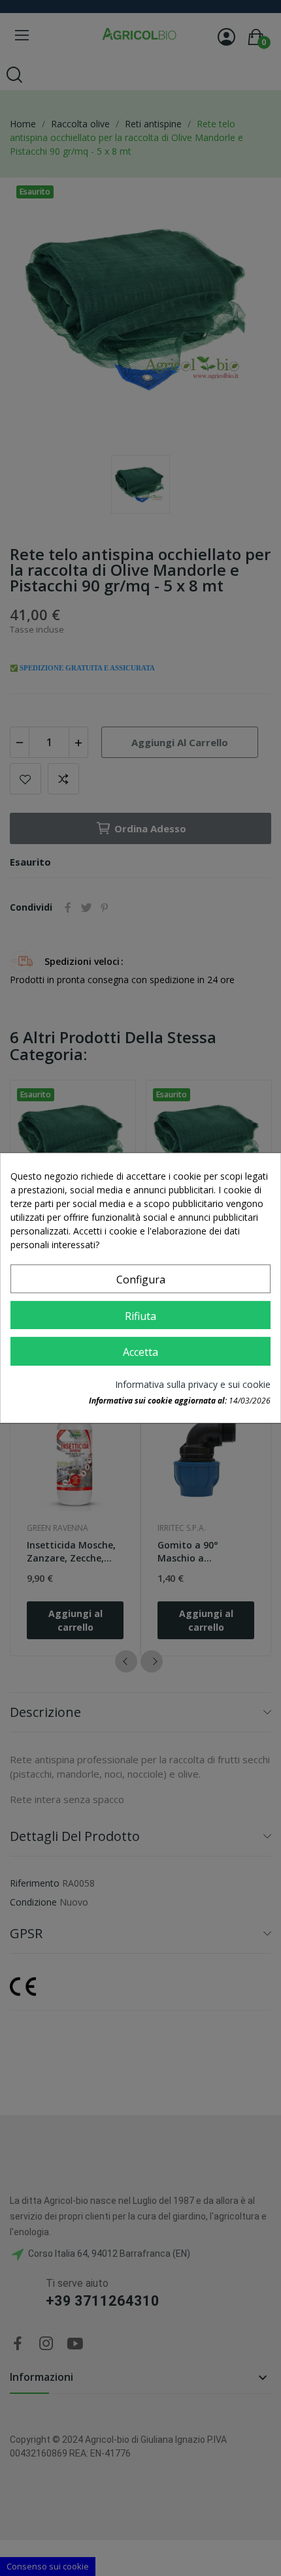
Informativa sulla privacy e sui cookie (193, 1384)
